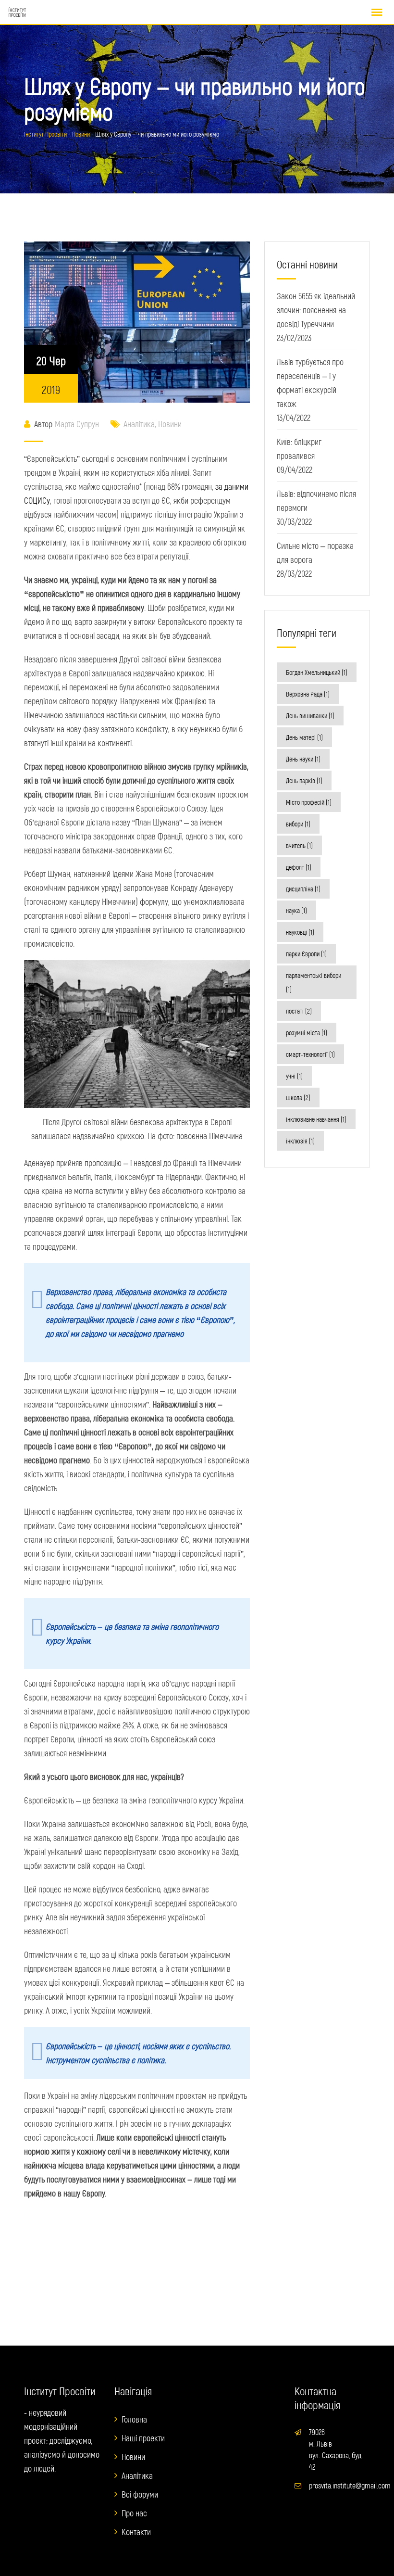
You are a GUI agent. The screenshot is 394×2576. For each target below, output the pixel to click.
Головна (134, 2419)
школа (298, 1098)
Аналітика (139, 424)
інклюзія (300, 1141)
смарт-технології (310, 1054)
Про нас (134, 2513)
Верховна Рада (308, 694)
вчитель (299, 845)
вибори (298, 824)
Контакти (136, 2532)
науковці (300, 932)
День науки (303, 759)
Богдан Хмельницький (317, 672)
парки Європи (306, 954)
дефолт (299, 867)
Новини (170, 424)
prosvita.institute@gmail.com (350, 2485)
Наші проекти (143, 2438)
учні (294, 1076)
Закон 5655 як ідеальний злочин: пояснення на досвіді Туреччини (316, 310)
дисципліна (303, 889)
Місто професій (309, 802)
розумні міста (307, 1033)
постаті (299, 1011)
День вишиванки (310, 716)
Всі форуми (140, 2494)
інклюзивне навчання (316, 1119)
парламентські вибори (314, 982)
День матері (304, 737)
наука (296, 910)
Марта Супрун (77, 424)
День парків (304, 780)
